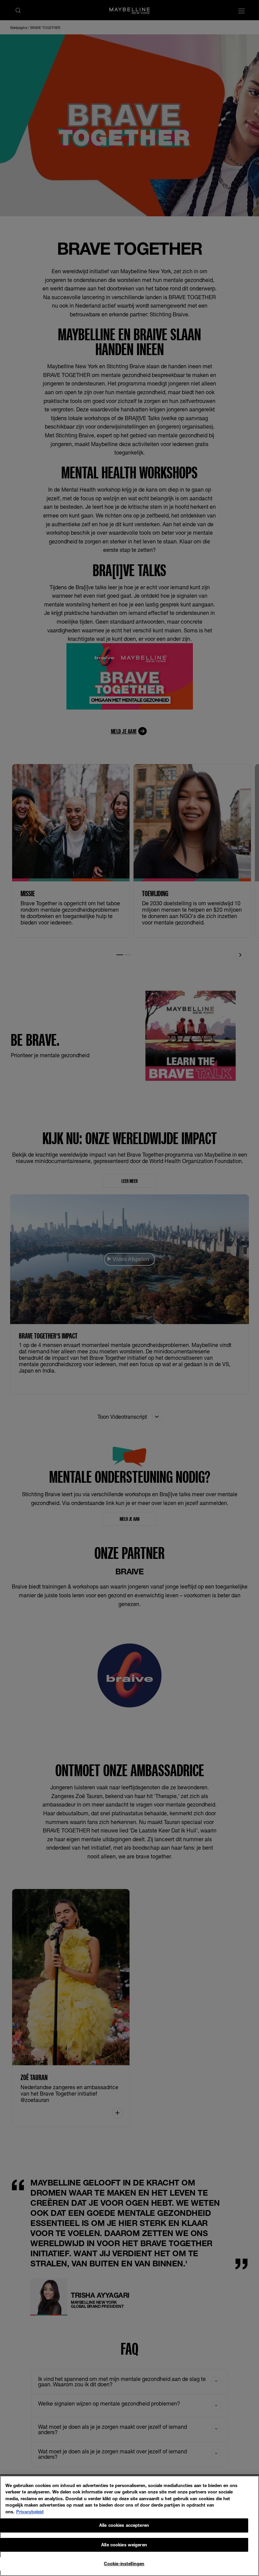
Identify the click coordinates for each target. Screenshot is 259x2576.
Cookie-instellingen (124, 2564)
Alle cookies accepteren (124, 2525)
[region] (129, 2526)
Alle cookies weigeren (124, 2545)
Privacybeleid (30, 2512)
